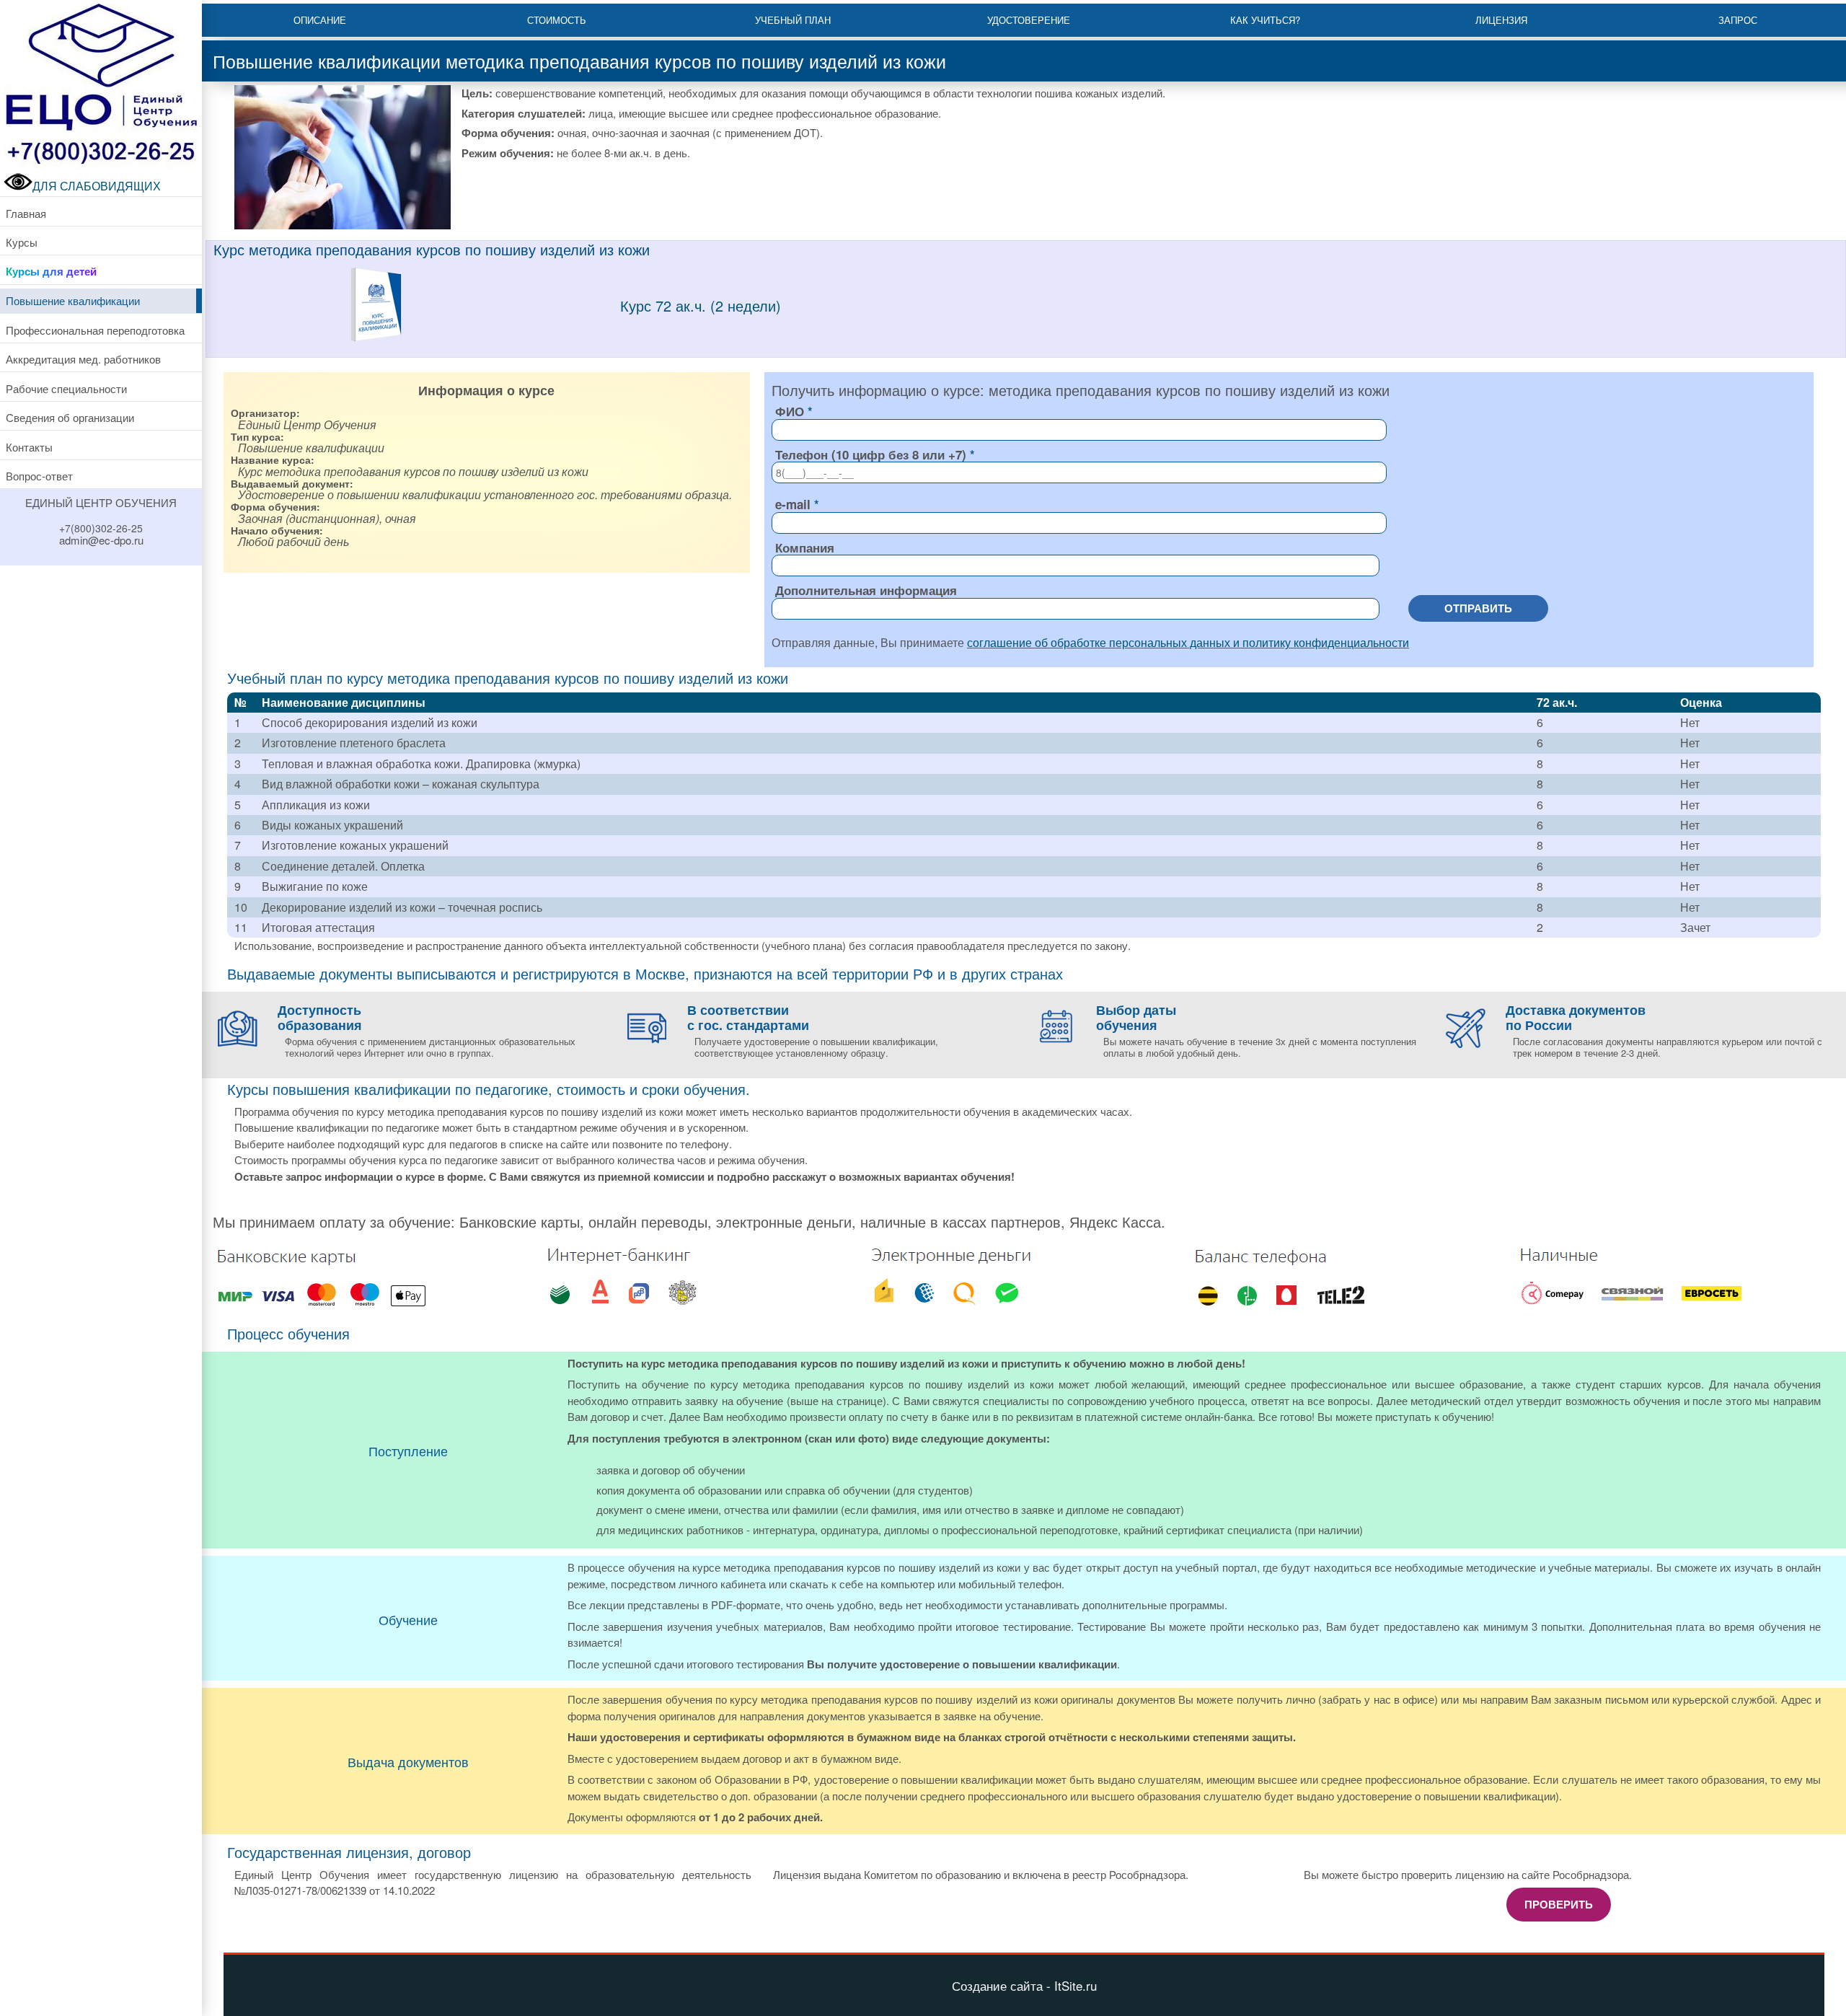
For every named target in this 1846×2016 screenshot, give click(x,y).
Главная (26, 213)
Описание (320, 20)
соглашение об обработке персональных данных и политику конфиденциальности (1188, 642)
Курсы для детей (51, 271)
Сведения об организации (70, 417)
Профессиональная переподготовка (95, 330)
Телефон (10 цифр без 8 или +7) (871, 454)
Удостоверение (1029, 20)
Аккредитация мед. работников (83, 359)
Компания (805, 547)
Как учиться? (1265, 20)
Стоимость (557, 20)
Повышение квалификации (73, 300)
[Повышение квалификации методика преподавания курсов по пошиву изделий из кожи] (376, 338)
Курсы (22, 242)
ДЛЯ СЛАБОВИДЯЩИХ (97, 186)
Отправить (1478, 608)
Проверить (1559, 1904)
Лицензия (1501, 20)
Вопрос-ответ (39, 476)
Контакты (29, 447)
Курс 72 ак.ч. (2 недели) (701, 305)
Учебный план (793, 20)
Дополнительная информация (866, 590)
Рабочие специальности (66, 388)
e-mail (793, 504)
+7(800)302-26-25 (101, 528)
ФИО (790, 411)
